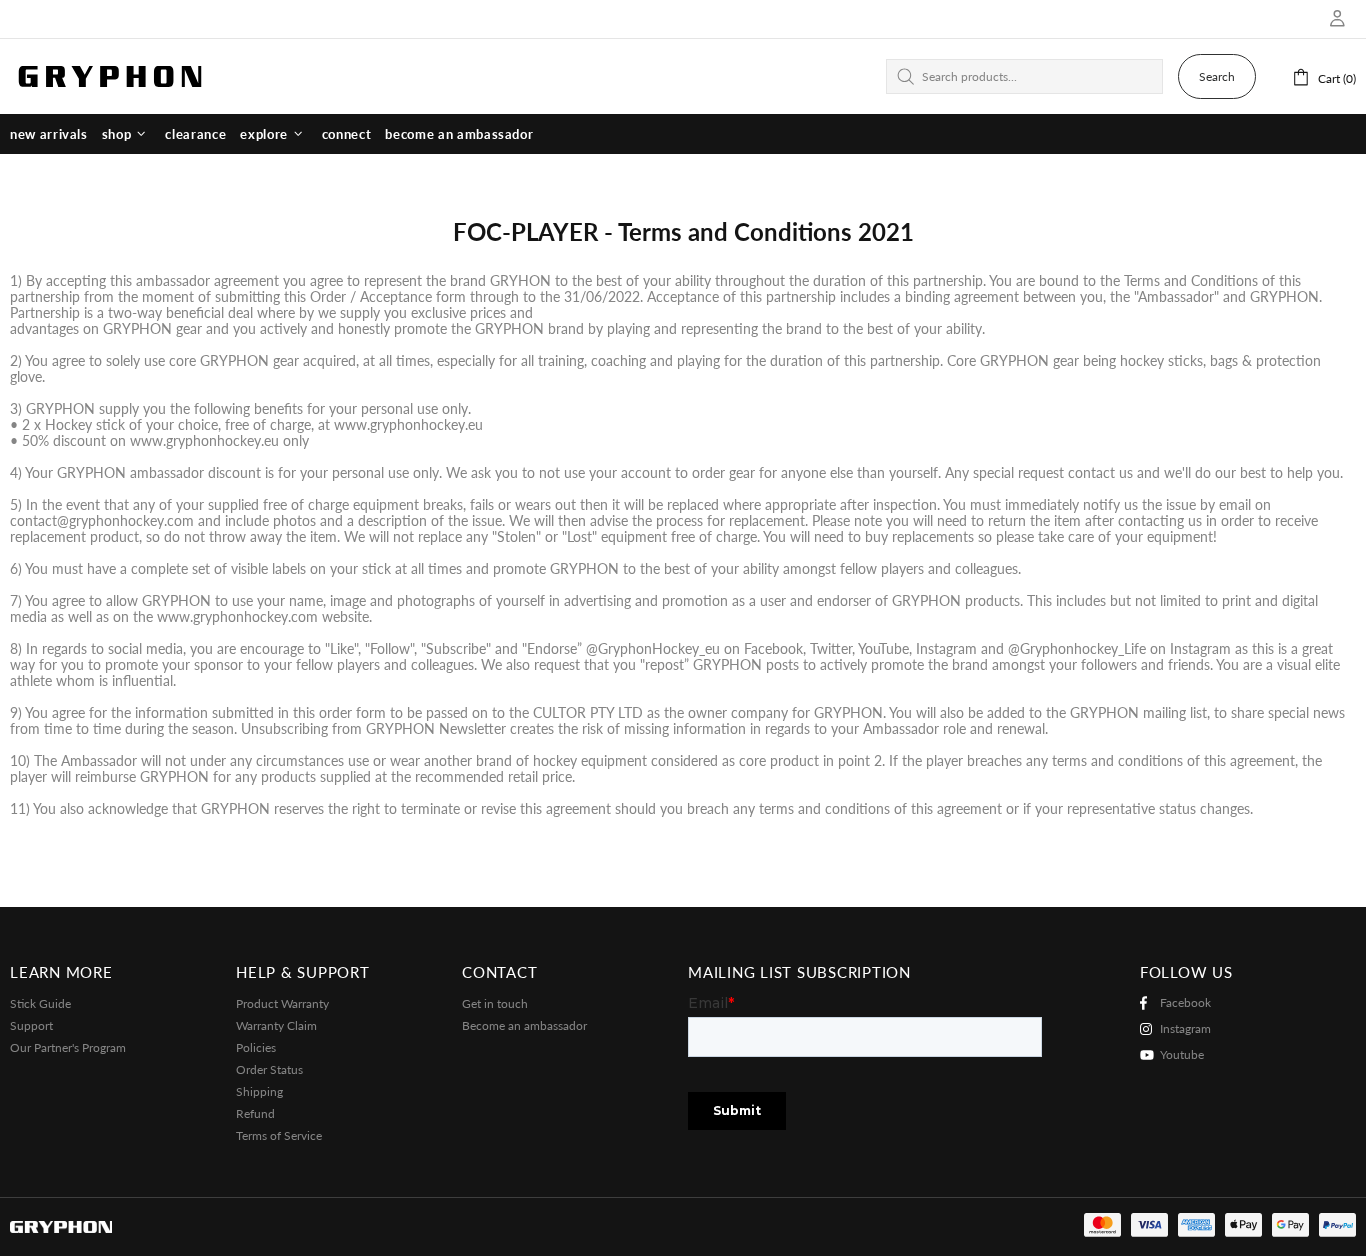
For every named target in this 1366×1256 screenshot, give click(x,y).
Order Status (269, 1069)
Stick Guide (40, 1003)
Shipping (259, 1091)
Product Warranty (282, 1003)
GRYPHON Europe (110, 76)
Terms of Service (279, 1135)
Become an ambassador (524, 1025)
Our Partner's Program (68, 1047)
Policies (256, 1047)
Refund (255, 1113)
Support (31, 1025)
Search (1217, 76)
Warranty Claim (276, 1025)
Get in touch (495, 1003)
